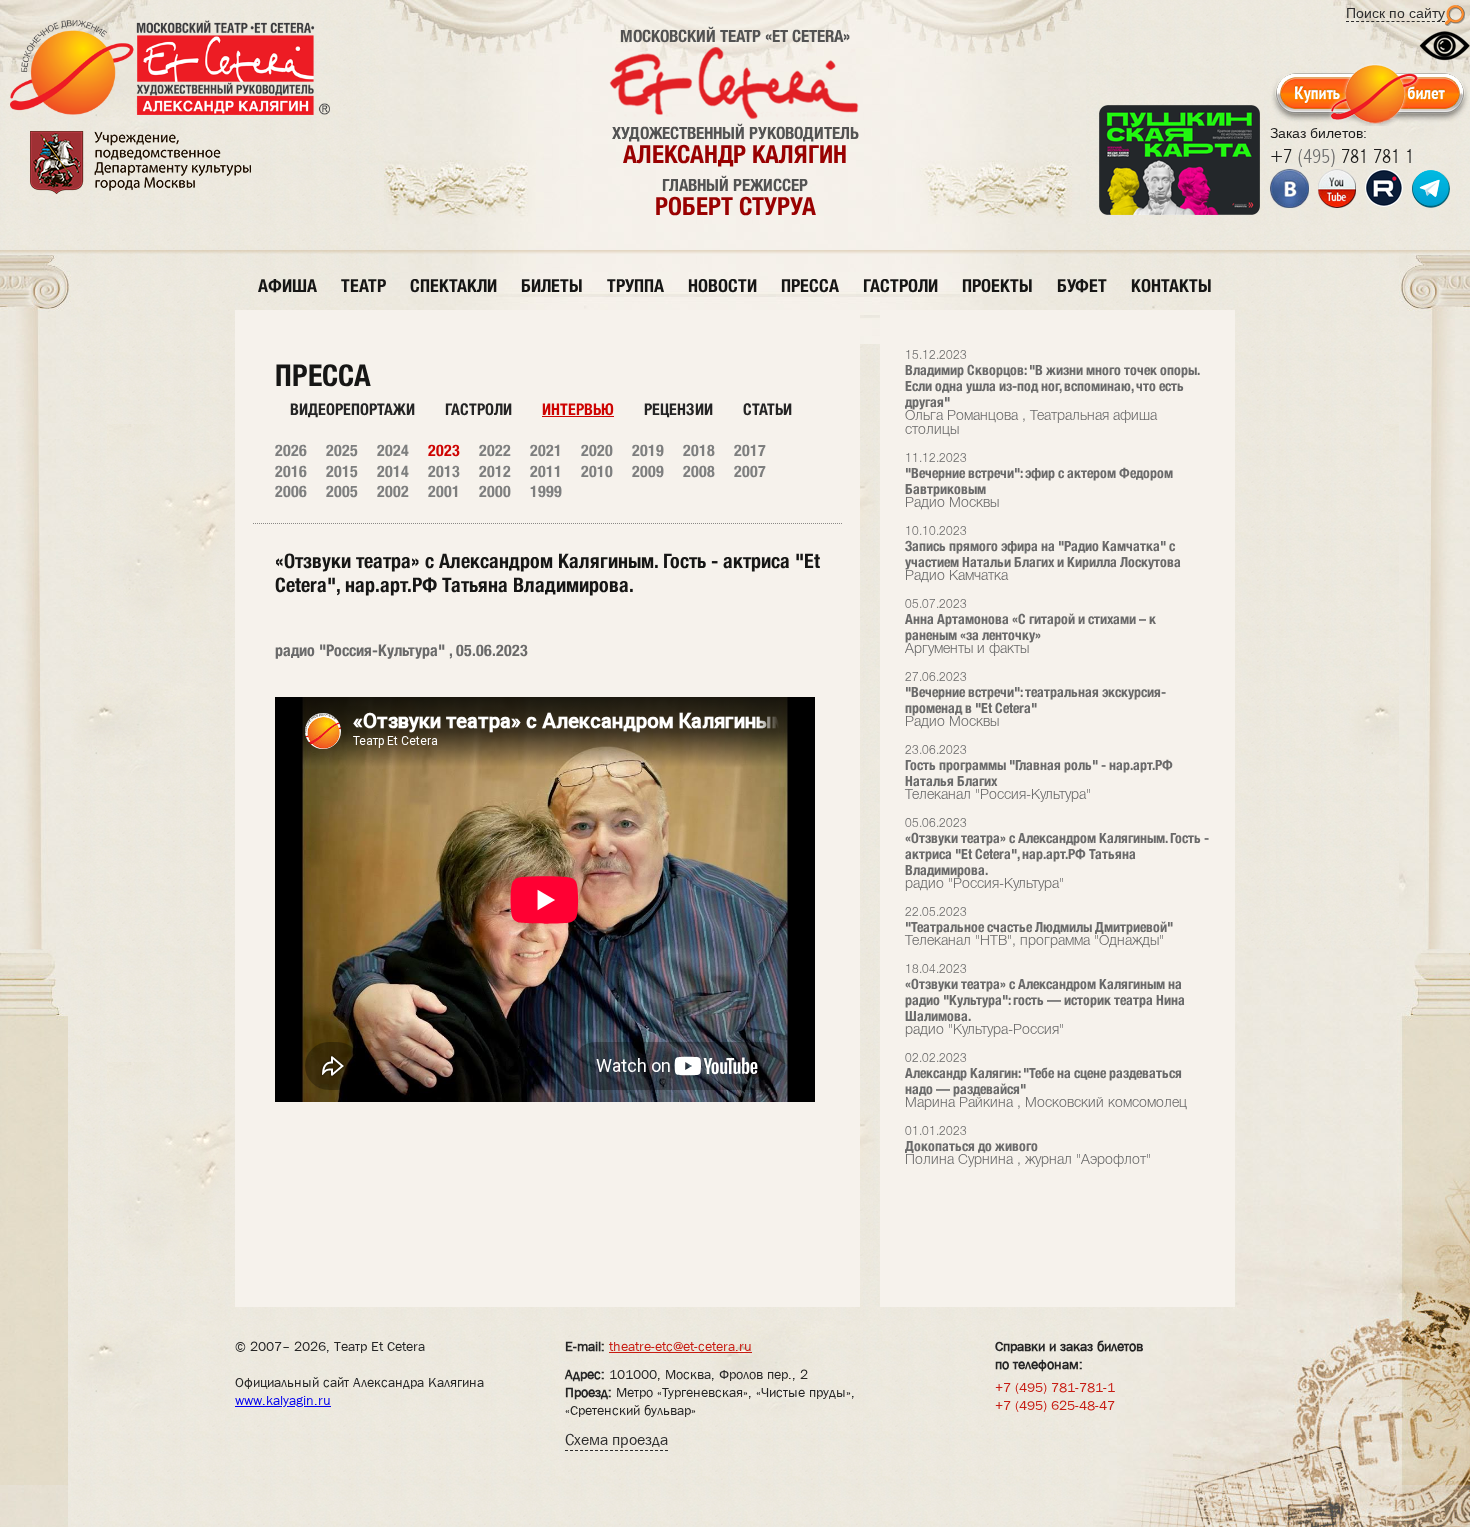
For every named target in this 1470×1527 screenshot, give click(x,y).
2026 (291, 450)
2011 (546, 471)
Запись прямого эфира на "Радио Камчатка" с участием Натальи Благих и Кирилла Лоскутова (1043, 554)
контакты (1171, 285)
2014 (393, 471)
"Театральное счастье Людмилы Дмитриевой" (1039, 927)
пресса (810, 285)
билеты (552, 285)
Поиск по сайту (1395, 13)
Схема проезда (616, 1439)
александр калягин (735, 154)
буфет (1082, 285)
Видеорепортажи (352, 409)
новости (722, 285)
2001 (444, 491)
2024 (393, 450)
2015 (342, 471)
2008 (699, 471)
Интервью (578, 409)
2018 (699, 450)
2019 (648, 450)
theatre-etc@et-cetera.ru (680, 1346)
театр (363, 285)
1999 (546, 491)
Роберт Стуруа (735, 206)
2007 (750, 471)
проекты (997, 285)
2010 (597, 471)
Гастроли (478, 409)
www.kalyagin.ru (283, 1400)
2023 (444, 450)
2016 (291, 471)
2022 (495, 450)
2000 (495, 491)
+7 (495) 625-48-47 (1055, 1405)
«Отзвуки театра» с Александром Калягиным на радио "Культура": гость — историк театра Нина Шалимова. (1045, 1000)
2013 (444, 471)
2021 (546, 450)
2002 (393, 491)
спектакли (453, 285)
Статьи (767, 409)
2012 (495, 471)
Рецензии (678, 409)
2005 (342, 491)
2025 (342, 450)
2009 (648, 471)
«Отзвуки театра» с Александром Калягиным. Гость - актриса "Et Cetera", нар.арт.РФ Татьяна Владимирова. (1057, 854)
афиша (287, 285)
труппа (635, 285)
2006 (291, 491)
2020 (597, 450)
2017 (750, 450)
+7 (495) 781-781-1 (1055, 1387)
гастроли (900, 285)
